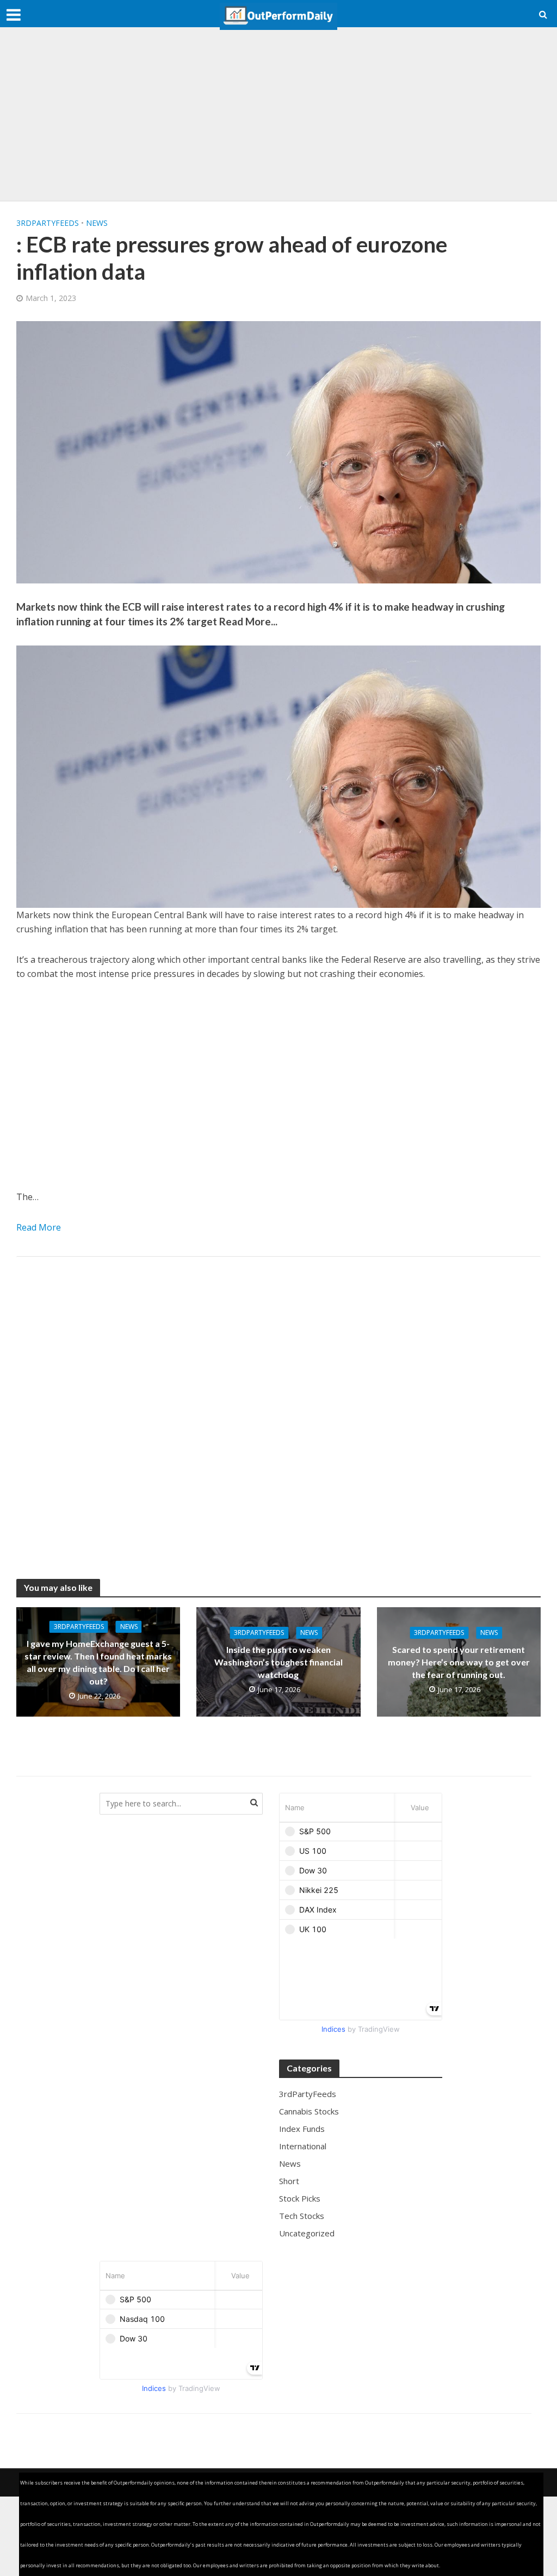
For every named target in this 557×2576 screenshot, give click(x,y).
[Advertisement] (278, 114)
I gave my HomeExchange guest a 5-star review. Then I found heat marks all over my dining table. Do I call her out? (98, 1662)
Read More (39, 1227)
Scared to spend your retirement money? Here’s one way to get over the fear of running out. (459, 1662)
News (97, 223)
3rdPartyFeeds (48, 223)
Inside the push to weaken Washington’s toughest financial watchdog (278, 1662)
